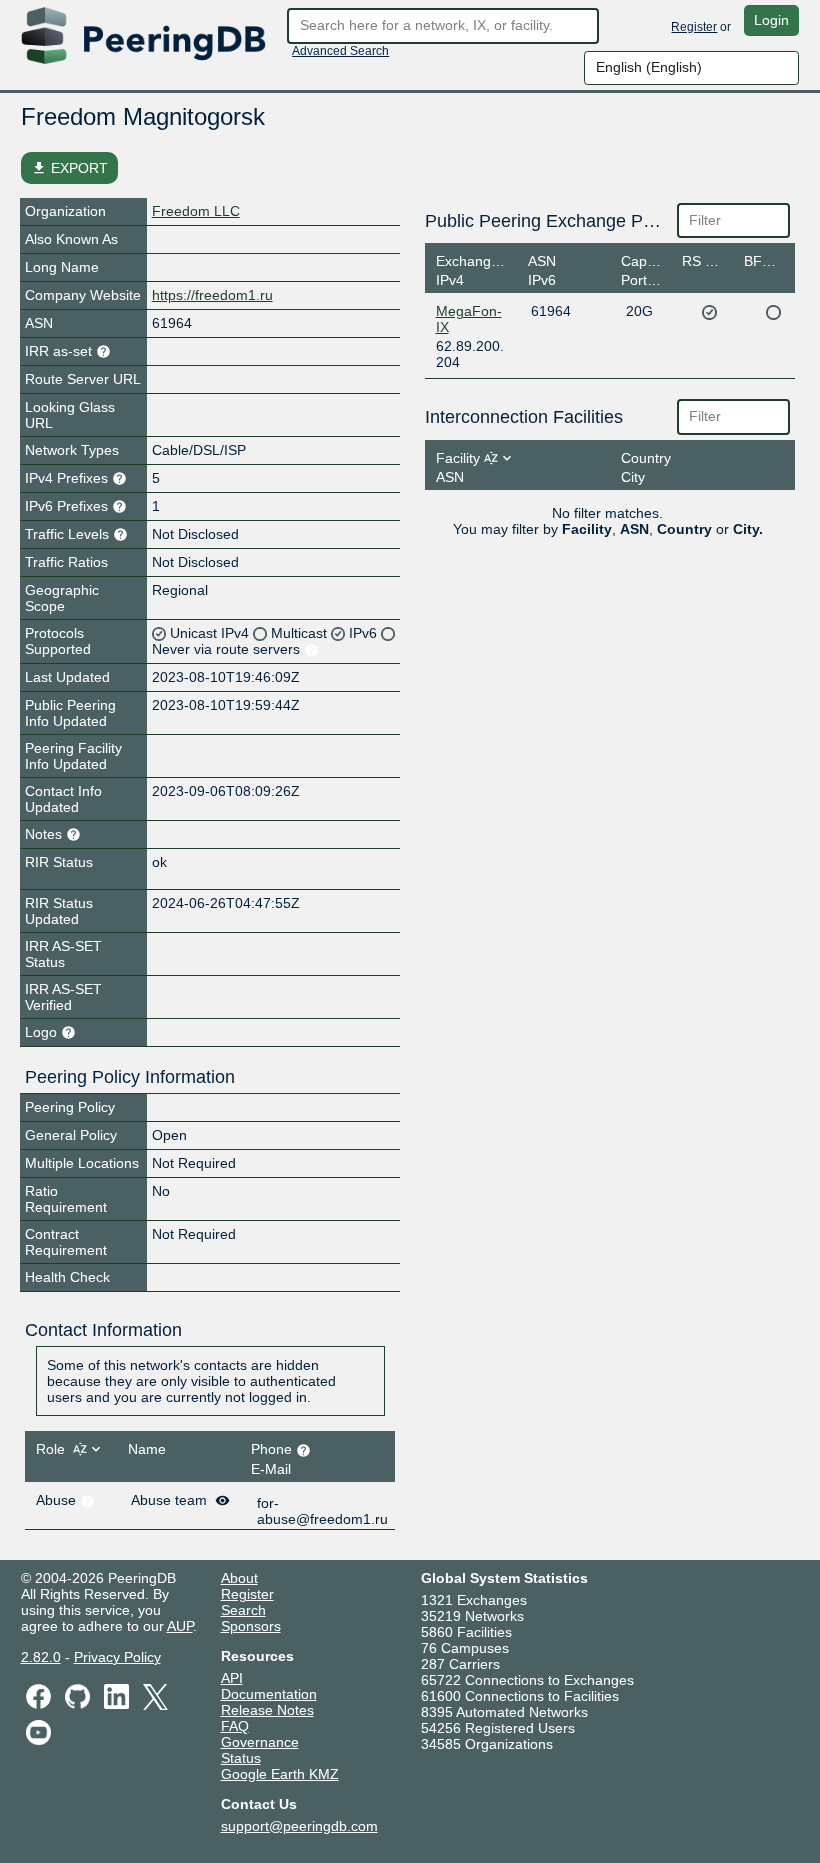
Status (241, 1758)
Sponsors (251, 1626)
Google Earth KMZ (280, 1774)
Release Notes (267, 1710)
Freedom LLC (196, 211)
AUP (180, 1626)
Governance (260, 1742)
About (239, 1578)
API (232, 1678)
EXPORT (69, 168)
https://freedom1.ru (212, 295)
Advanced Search (340, 51)
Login (771, 20)
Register (694, 27)
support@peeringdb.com (299, 1826)
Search (243, 1610)
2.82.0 (41, 1657)
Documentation (269, 1694)
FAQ (235, 1726)
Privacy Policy (117, 1657)
